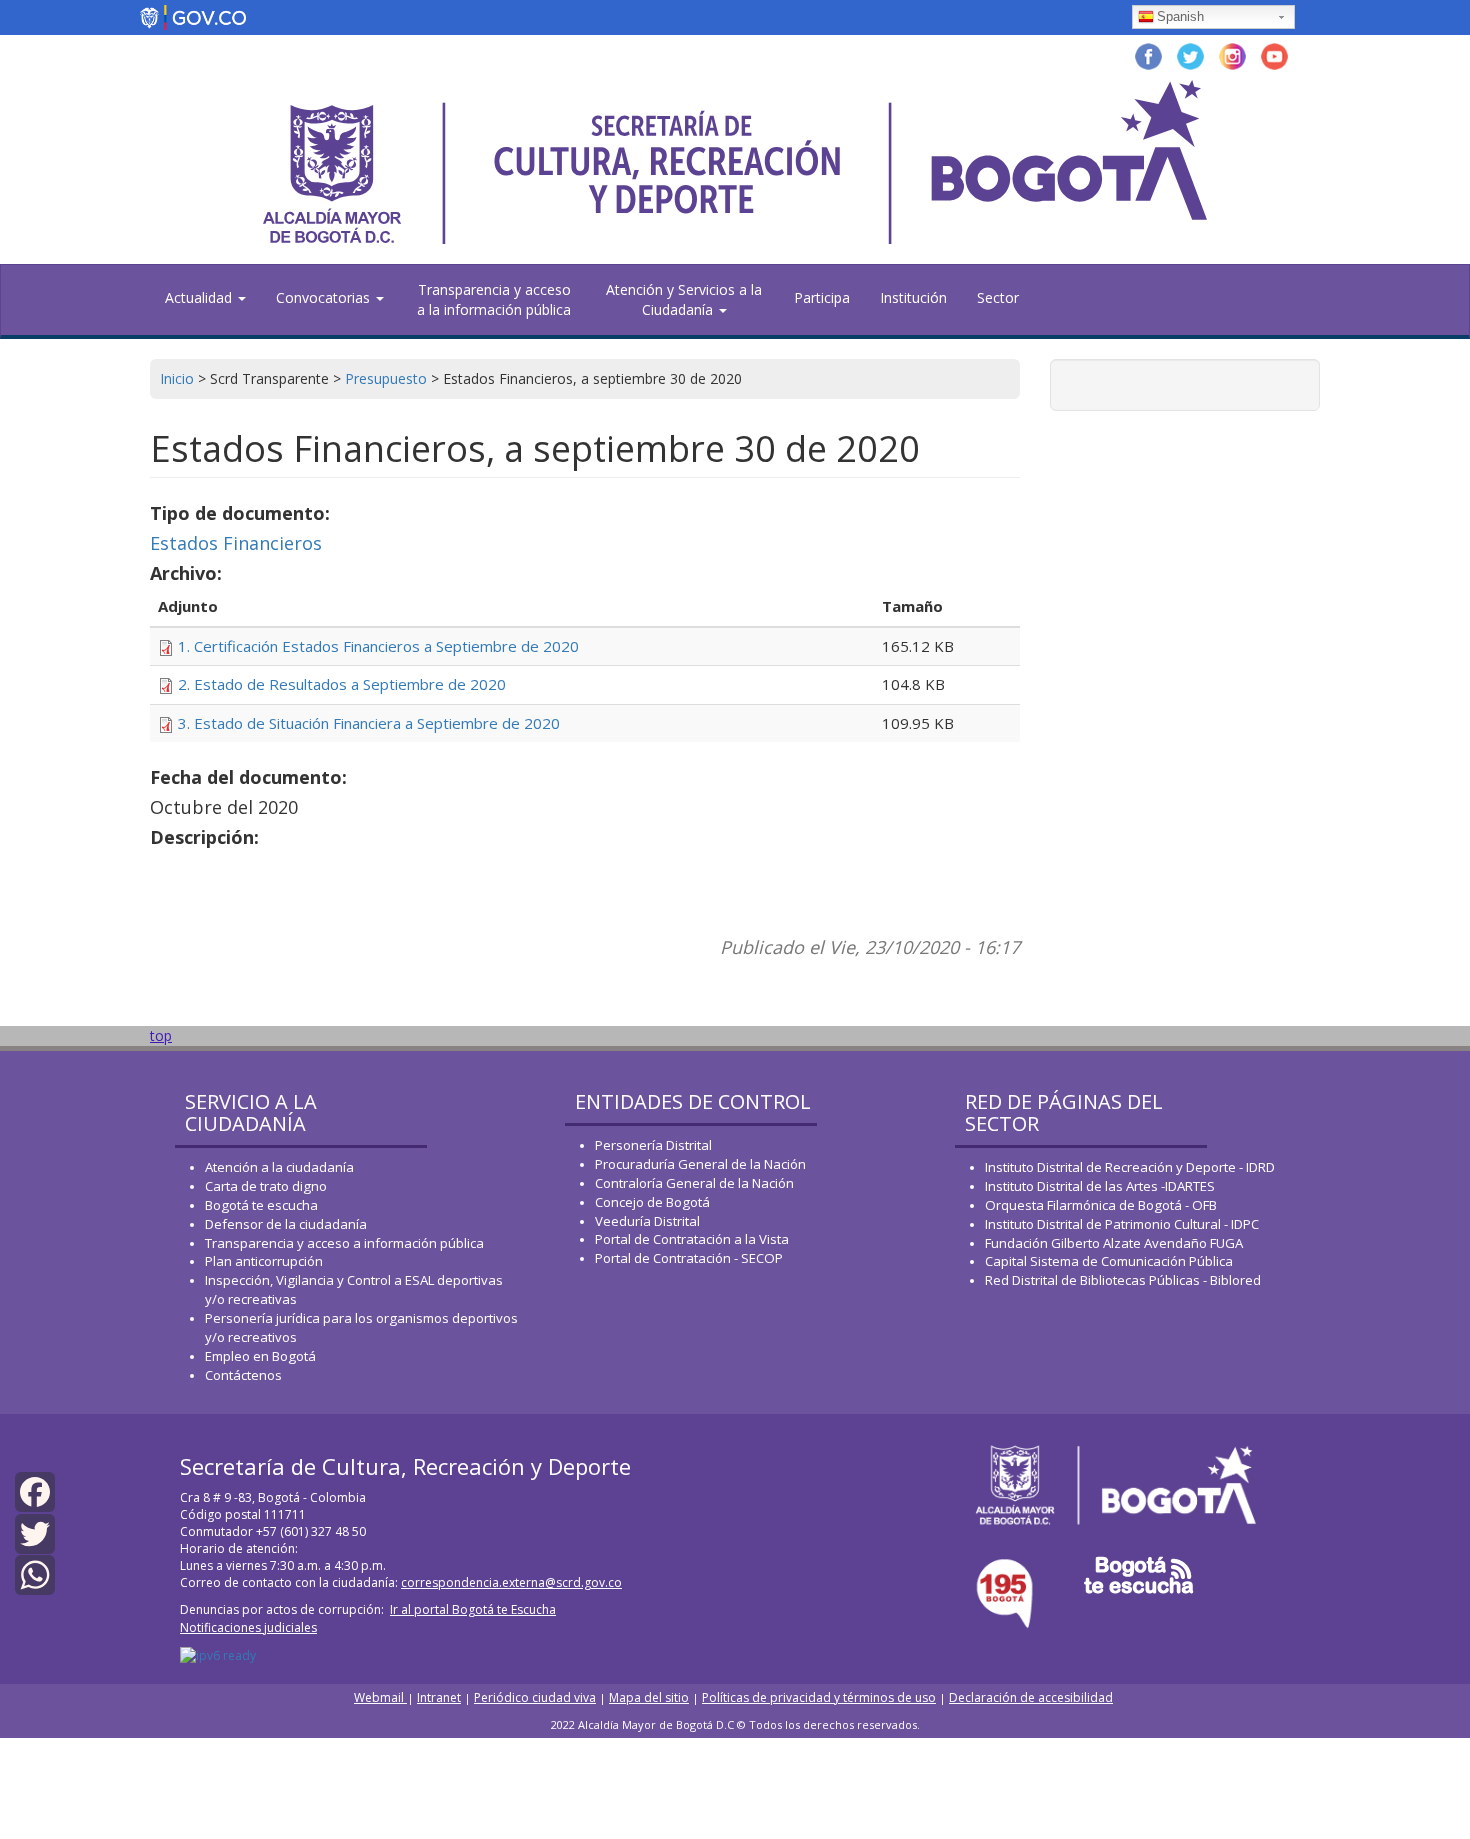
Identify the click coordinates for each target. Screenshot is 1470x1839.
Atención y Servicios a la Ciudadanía (684, 299)
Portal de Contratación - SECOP (689, 1258)
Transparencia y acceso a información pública (344, 1243)
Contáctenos (243, 1375)
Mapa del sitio (649, 1697)
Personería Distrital (653, 1145)
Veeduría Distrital (647, 1221)
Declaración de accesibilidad (1031, 1697)
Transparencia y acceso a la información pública (494, 299)
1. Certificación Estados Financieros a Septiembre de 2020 (378, 646)
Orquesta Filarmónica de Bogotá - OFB (1101, 1205)
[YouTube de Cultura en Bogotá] (1274, 54)
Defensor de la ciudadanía (286, 1224)
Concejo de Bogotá (652, 1202)
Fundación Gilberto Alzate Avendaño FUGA (1114, 1243)
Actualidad (200, 297)
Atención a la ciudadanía (279, 1167)
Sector (998, 297)
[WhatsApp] (35, 1573)
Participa (822, 297)
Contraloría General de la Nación (694, 1183)
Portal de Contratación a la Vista (692, 1239)
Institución (913, 297)
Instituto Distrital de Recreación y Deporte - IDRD (1130, 1167)
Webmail (380, 1697)
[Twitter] (35, 1531)
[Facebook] (35, 1490)
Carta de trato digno (266, 1186)
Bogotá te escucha (261, 1205)
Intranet (439, 1697)
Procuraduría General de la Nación (700, 1164)
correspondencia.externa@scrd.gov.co (511, 1582)
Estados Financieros (236, 543)
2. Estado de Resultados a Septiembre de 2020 (342, 684)
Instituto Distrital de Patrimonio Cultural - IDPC (1122, 1224)
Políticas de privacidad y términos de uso (819, 1697)
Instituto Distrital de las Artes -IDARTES (1101, 1186)
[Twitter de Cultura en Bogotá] (1190, 54)
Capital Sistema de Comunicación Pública (1109, 1261)
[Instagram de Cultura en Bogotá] (1232, 54)
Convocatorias (325, 297)
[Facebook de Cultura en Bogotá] (1148, 54)
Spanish (1180, 16)
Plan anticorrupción (264, 1261)
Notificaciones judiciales (248, 1627)
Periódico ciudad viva (535, 1697)
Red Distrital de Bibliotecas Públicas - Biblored (1123, 1280)
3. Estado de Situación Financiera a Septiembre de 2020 (369, 723)
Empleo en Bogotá (260, 1356)
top (161, 1035)
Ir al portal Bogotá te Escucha (473, 1609)
